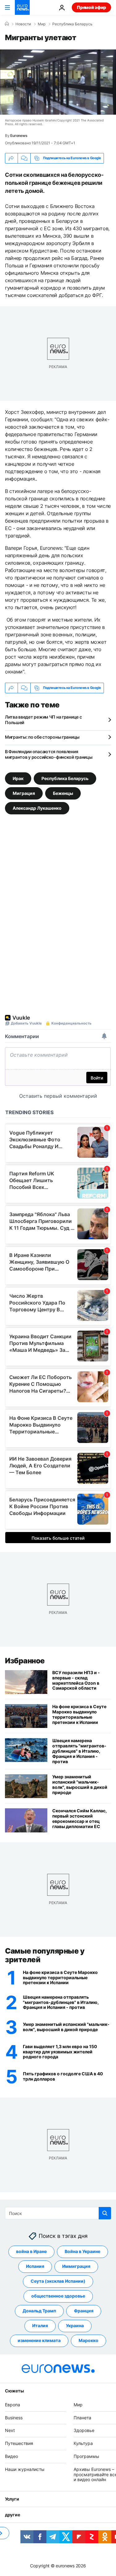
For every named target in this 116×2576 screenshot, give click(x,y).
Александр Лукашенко (37, 808)
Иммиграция (76, 2266)
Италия (40, 2326)
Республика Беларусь (72, 24)
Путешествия (19, 2443)
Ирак (18, 778)
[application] (58, 82)
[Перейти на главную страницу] (22, 7)
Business (14, 2417)
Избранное (25, 1661)
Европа (13, 2404)
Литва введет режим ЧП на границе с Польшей (43, 720)
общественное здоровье (58, 2296)
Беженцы (63, 793)
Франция (84, 2311)
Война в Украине (82, 2251)
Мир (42, 24)
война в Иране (31, 2251)
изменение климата (39, 2340)
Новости (23, 24)
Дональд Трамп (39, 2311)
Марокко (88, 2340)
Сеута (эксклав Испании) (58, 2281)
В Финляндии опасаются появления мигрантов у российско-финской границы (49, 754)
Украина (75, 2326)
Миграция (24, 793)
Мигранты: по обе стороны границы (42, 737)
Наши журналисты (25, 2469)
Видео (11, 2456)
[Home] (7, 24)
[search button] (105, 2213)
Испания (35, 2266)
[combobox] (58, 2213)
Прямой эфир (91, 7)
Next (10, 2430)
